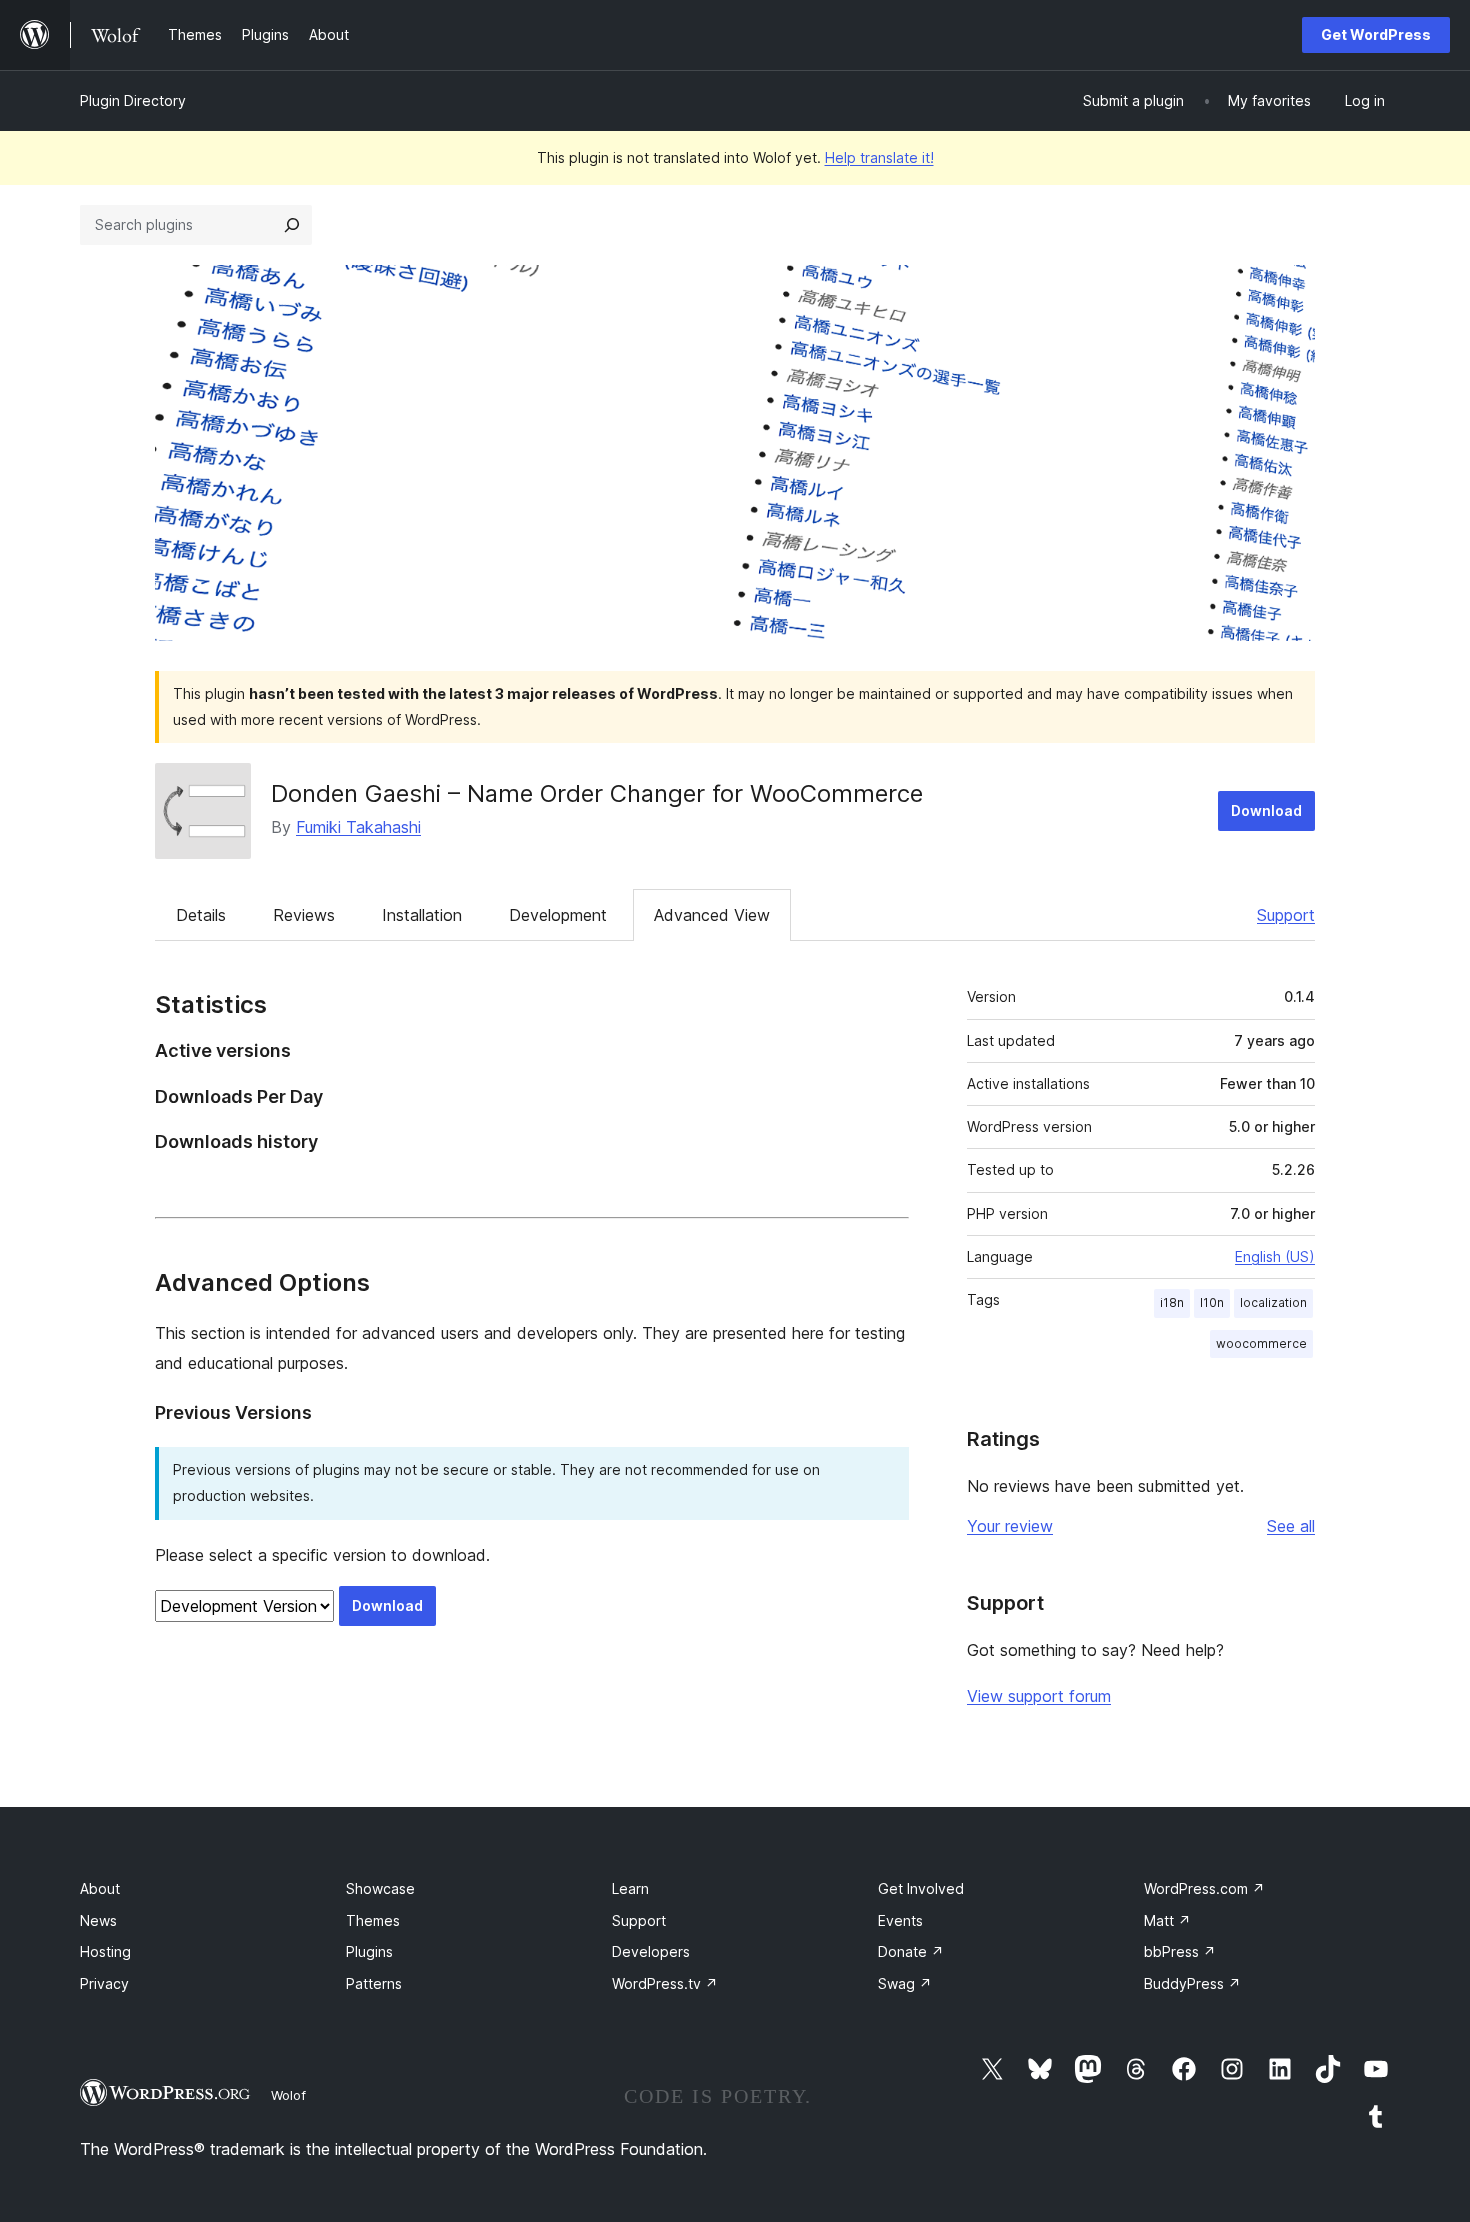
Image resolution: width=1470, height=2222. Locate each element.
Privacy (104, 1983)
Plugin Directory (133, 100)
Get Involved (921, 1888)
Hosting (105, 1951)
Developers (651, 1951)
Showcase (380, 1888)
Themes (373, 1920)
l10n (1212, 1302)
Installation (422, 915)
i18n (1172, 1302)
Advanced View (712, 915)
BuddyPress (1192, 1983)
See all (1291, 1526)
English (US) (1275, 1256)
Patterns (374, 1983)
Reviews (304, 915)
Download (1266, 810)
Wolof (288, 2095)
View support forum (1039, 1696)
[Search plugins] (292, 225)
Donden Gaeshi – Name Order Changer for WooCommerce (597, 793)
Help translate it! (879, 157)
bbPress (1180, 1951)
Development (558, 915)
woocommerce (1261, 1343)
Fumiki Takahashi (358, 827)
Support (1286, 915)
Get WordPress (1376, 34)
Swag (905, 1983)
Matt (1167, 1920)
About (100, 1888)
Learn (630, 1888)
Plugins (369, 1951)
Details (201, 915)
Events (900, 1920)
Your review (1010, 1526)
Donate (911, 1951)
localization (1273, 1302)
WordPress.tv (665, 1983)
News (98, 1920)
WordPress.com (1204, 1888)
